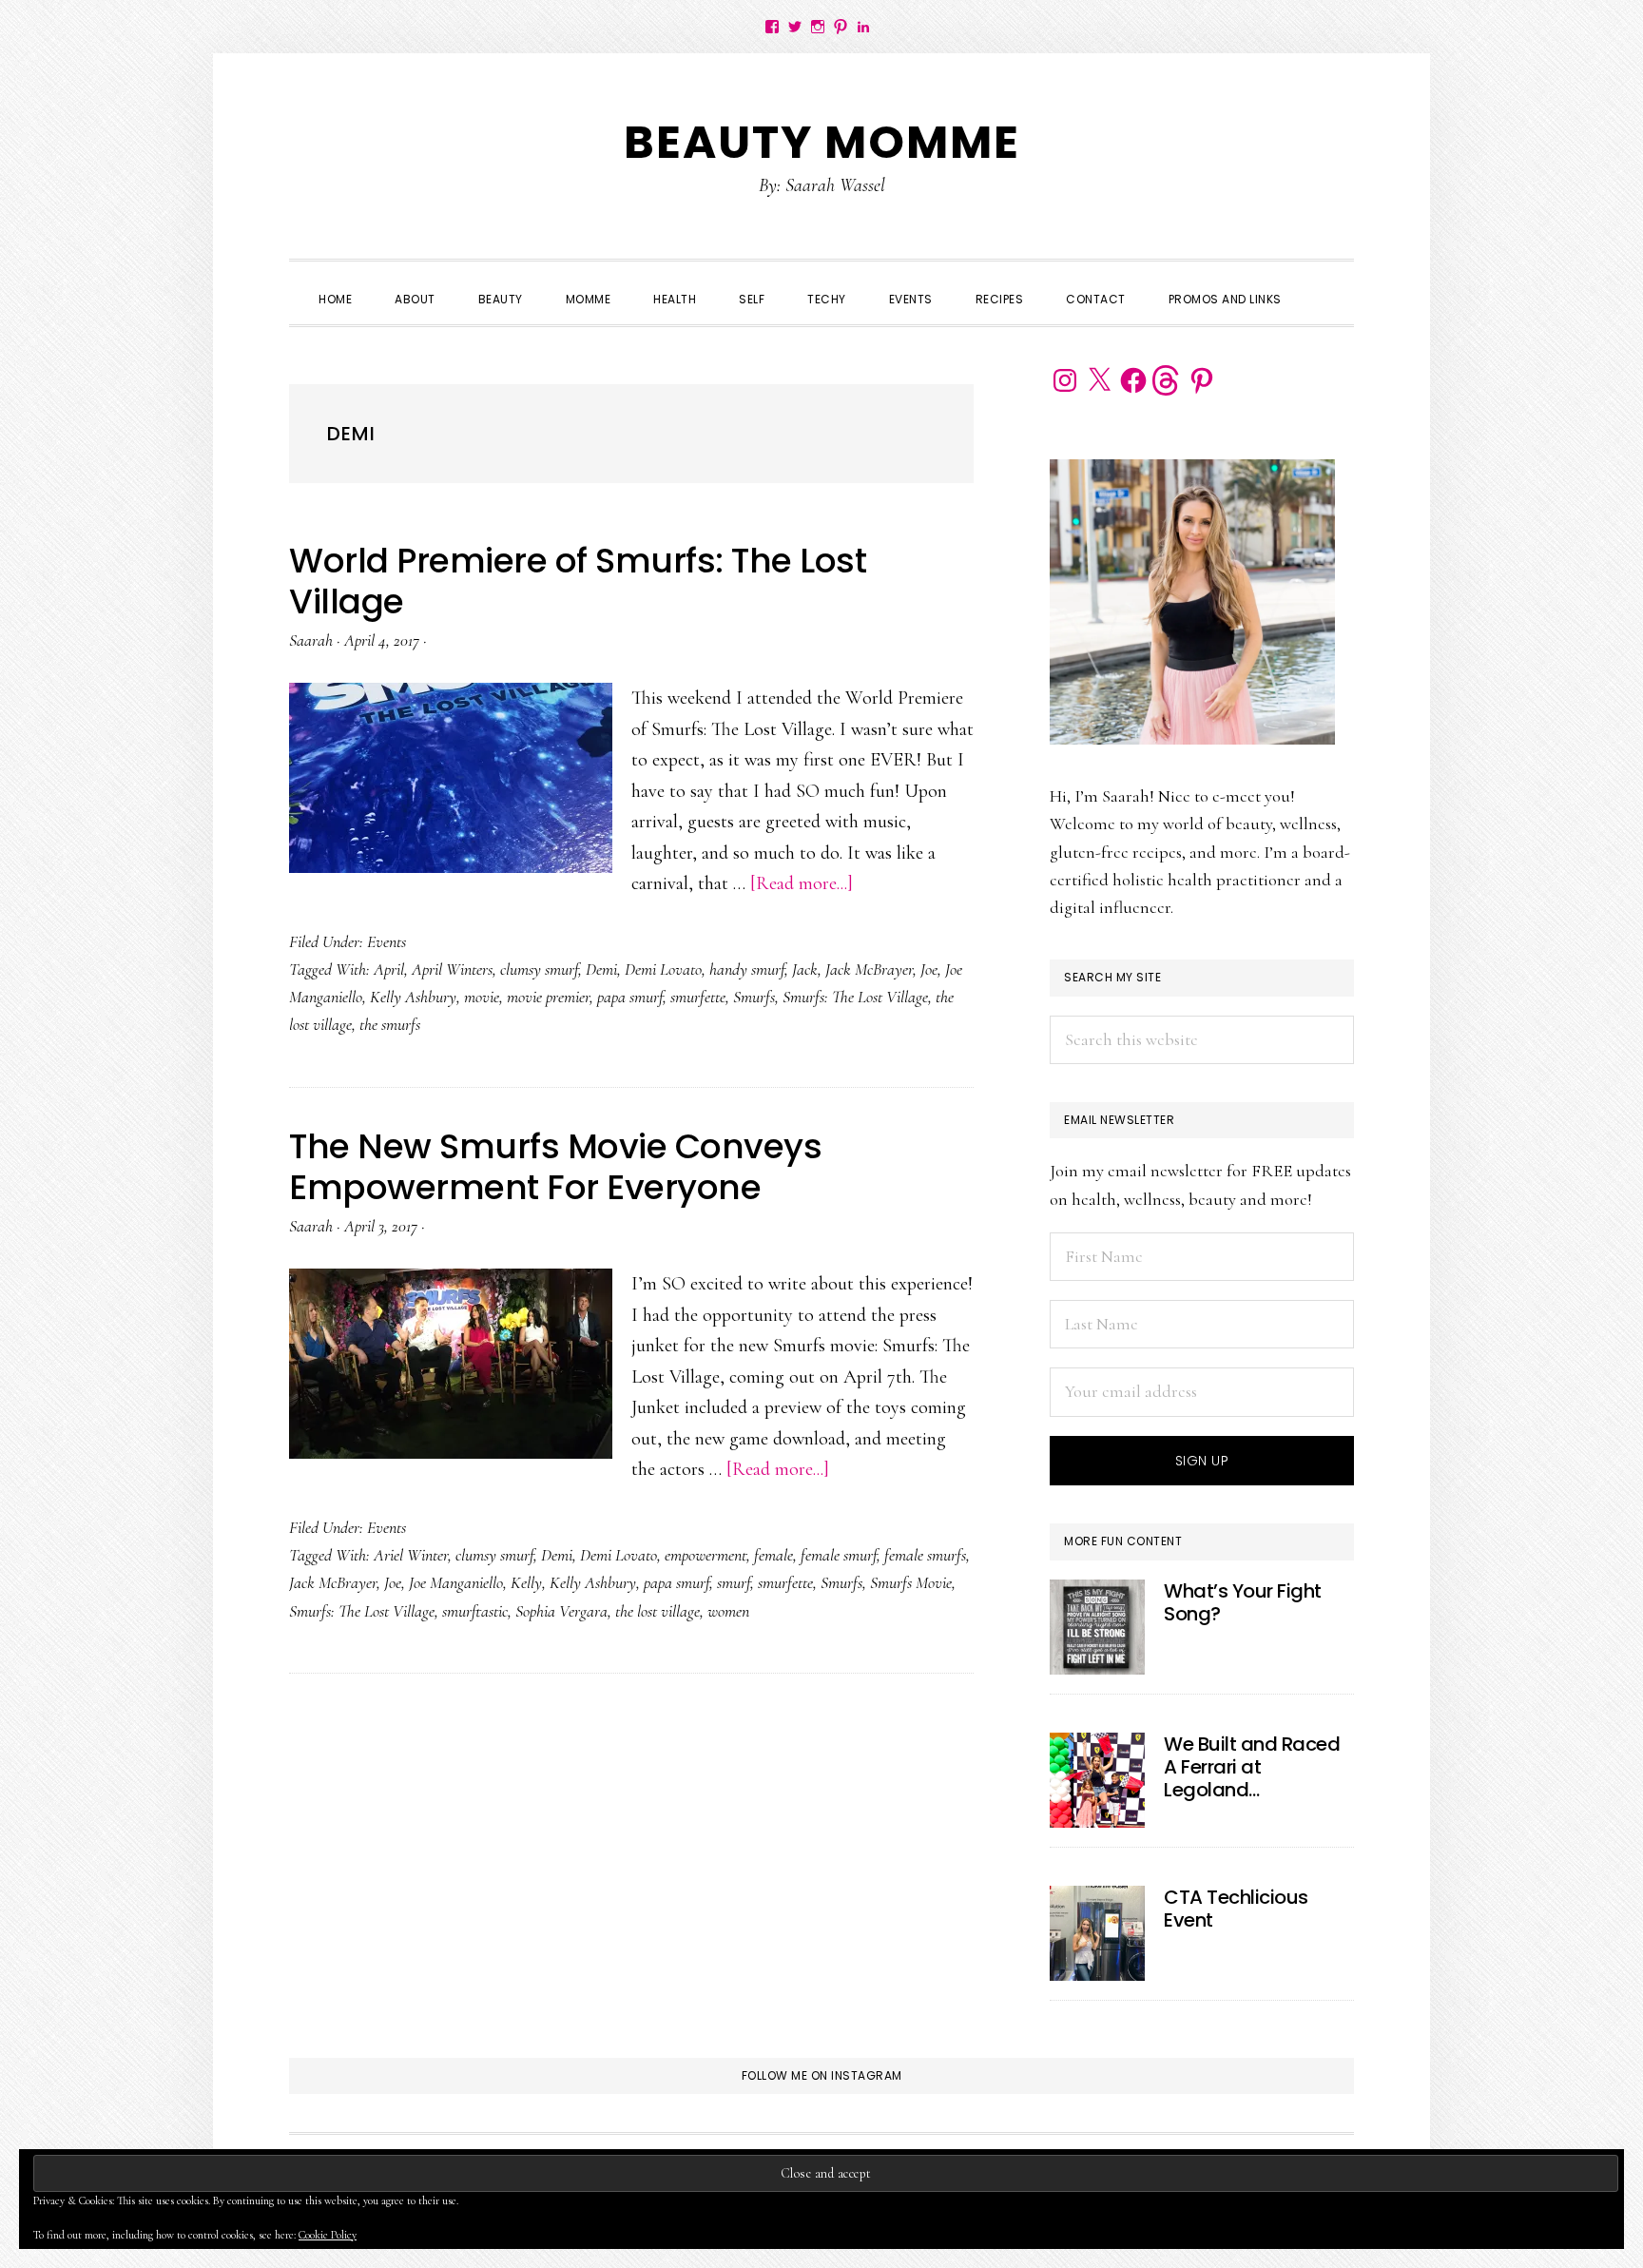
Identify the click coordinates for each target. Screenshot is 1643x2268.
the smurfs (390, 1024)
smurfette (698, 997)
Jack (805, 969)
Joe (929, 969)
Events (387, 941)
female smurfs (925, 1555)
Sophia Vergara (561, 1611)
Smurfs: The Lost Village (855, 997)
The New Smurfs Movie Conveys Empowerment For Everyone (555, 1167)
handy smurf (747, 969)
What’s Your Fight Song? (1243, 1602)
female (773, 1555)
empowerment (706, 1555)
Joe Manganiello (456, 1582)
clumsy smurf (539, 969)
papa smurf (630, 997)
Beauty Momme (822, 142)
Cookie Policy (328, 2235)
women (728, 1611)
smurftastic (475, 1611)
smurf (734, 1582)
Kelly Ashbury (413, 997)
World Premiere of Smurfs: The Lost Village (578, 581)
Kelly (526, 1582)
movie (482, 997)
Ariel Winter (411, 1555)
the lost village (657, 1611)
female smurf (839, 1555)
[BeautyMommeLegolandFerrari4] (1097, 1780)
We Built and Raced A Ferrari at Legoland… (1252, 1767)
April (389, 969)
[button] (1324, 282)
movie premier (548, 997)
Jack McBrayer (869, 969)
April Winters (452, 969)
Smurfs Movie (911, 1582)
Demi (601, 969)
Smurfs (754, 997)
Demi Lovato (663, 969)
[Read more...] (802, 883)
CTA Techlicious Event (1236, 1909)
